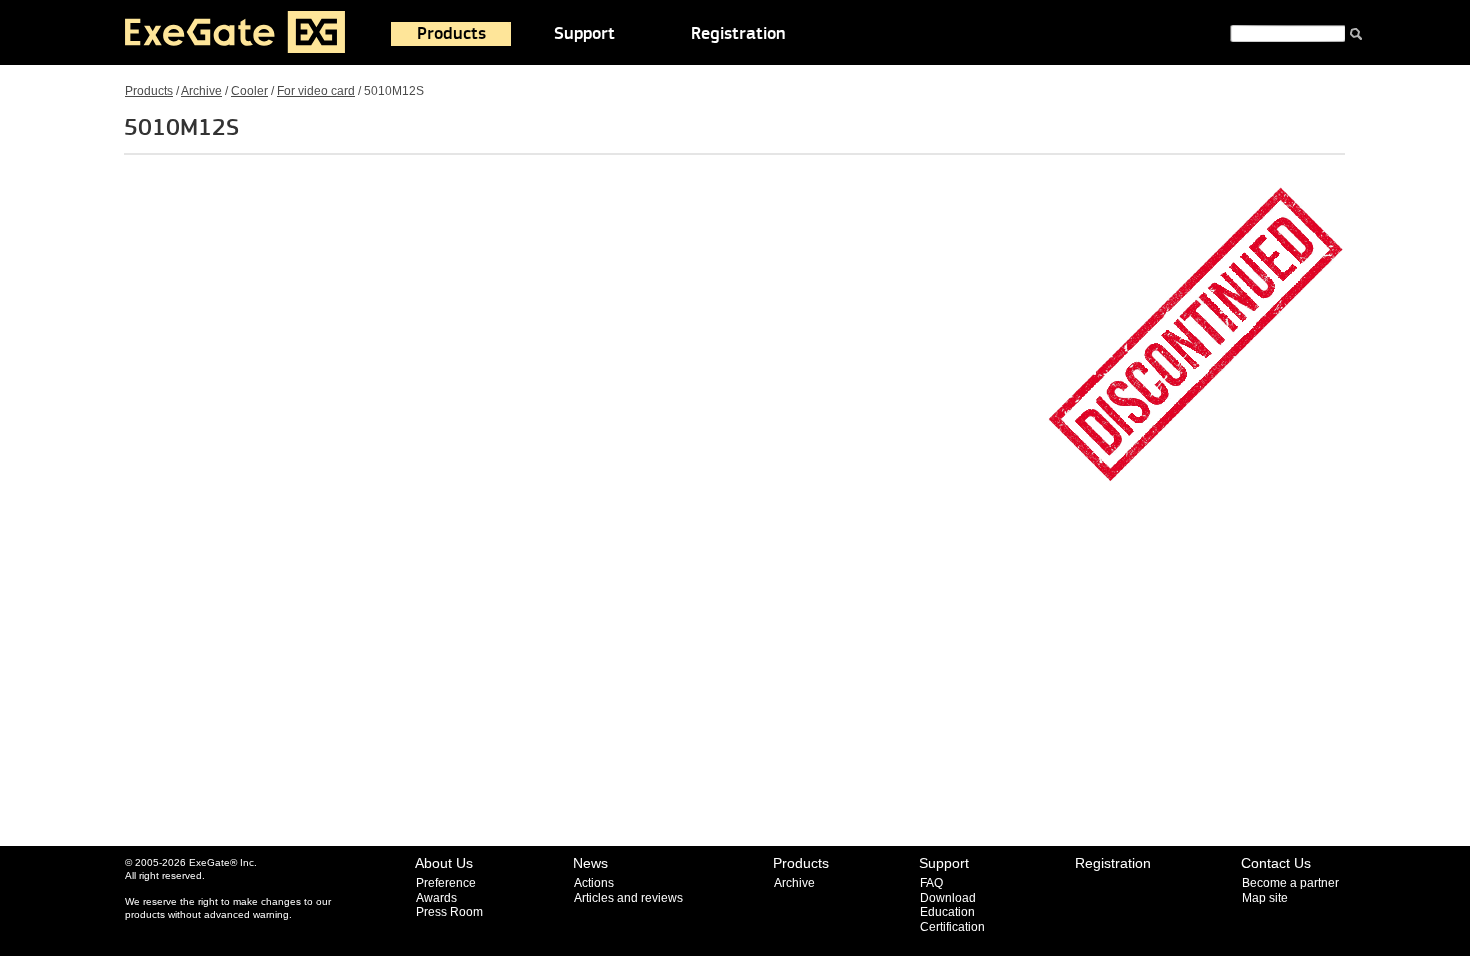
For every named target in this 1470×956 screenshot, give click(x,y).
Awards (436, 898)
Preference (446, 883)
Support (584, 34)
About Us (444, 863)
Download (948, 898)
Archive (201, 91)
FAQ (931, 883)
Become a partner (1290, 883)
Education (947, 912)
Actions (594, 883)
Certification (952, 927)
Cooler (249, 91)
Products (451, 34)
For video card (316, 91)
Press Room (449, 912)
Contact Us (1276, 863)
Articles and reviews (628, 898)
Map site (1265, 898)
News (590, 863)
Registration (738, 34)
